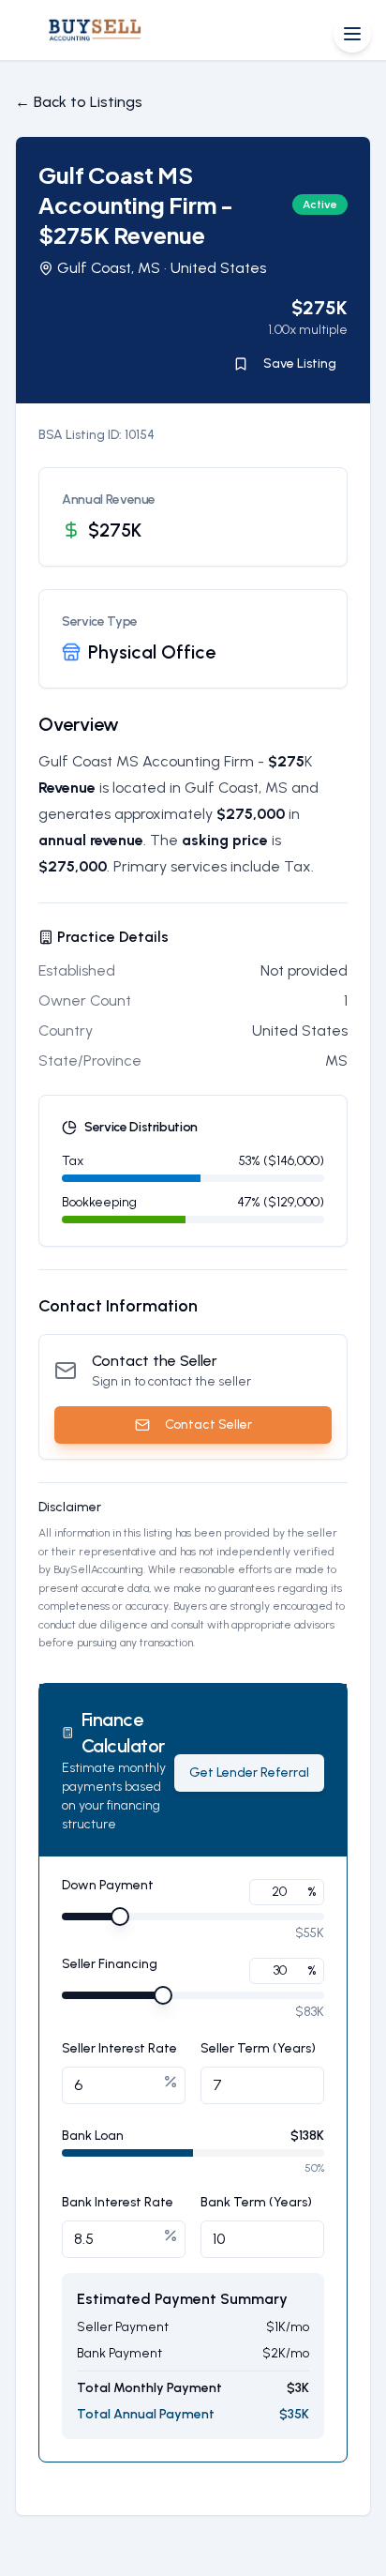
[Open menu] (352, 34)
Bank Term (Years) (256, 2202)
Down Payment (108, 1886)
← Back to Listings (79, 102)
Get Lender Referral (249, 1773)
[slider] (120, 1917)
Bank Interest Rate (118, 2202)
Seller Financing (110, 1965)
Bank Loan (93, 2136)
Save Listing (300, 364)
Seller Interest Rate (119, 2048)
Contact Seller (208, 1424)
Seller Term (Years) (258, 2048)
